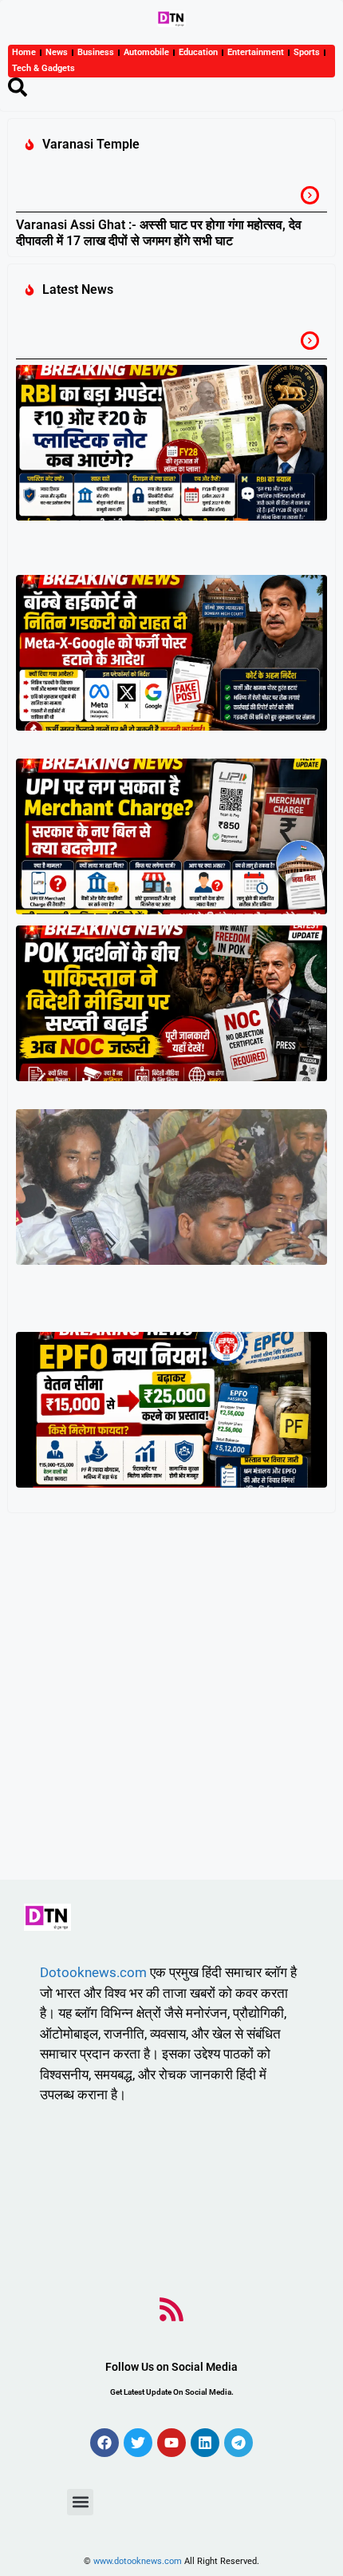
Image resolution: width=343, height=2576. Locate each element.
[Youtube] (171, 2443)
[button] (80, 2502)
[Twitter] (138, 2443)
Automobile (146, 52)
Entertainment (256, 52)
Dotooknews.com (93, 1972)
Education (198, 52)
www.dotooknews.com (138, 2561)
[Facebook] (104, 2443)
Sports (307, 52)
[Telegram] (239, 2443)
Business (96, 52)
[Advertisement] (171, 1700)
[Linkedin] (205, 2443)
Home (24, 52)
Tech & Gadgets (43, 68)
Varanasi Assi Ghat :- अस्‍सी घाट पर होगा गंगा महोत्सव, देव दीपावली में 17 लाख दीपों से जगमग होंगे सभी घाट (159, 232)
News (57, 52)
